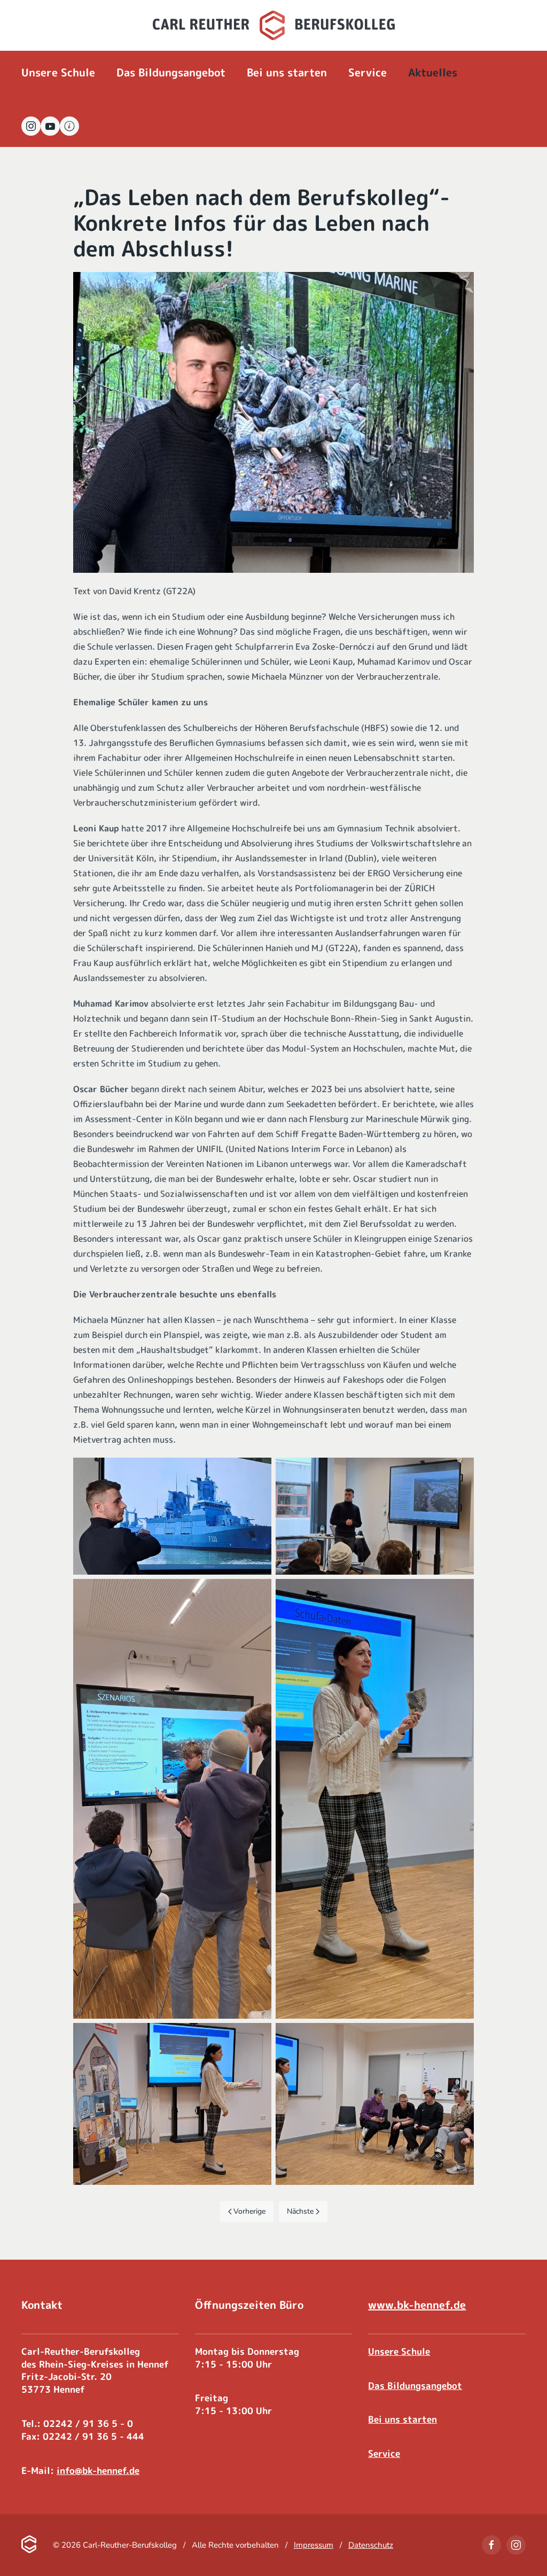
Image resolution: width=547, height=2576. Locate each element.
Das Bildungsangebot (415, 2386)
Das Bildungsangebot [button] (171, 72)
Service (384, 2453)
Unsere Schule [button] (58, 72)
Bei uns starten (287, 72)
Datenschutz (371, 2545)
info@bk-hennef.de (98, 2470)
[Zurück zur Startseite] (274, 25)
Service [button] (368, 72)
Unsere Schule (399, 2351)
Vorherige (249, 2211)
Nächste (300, 2211)
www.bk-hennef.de (417, 2305)
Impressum (314, 2545)
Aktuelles (433, 72)
